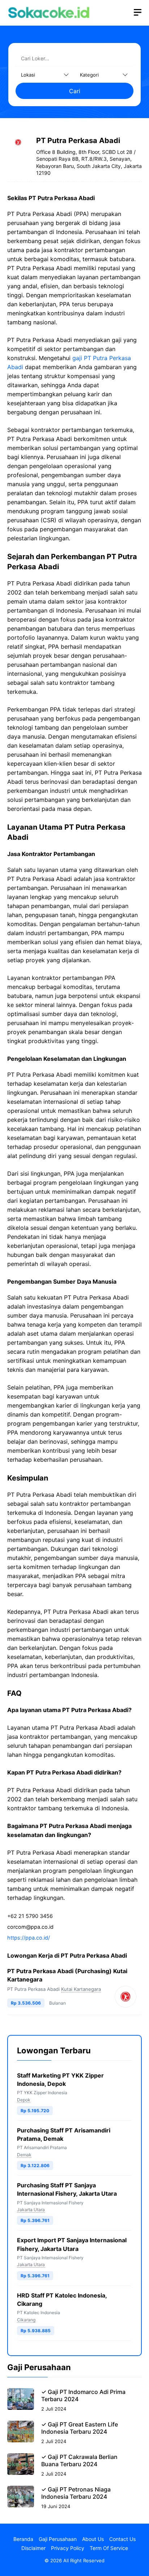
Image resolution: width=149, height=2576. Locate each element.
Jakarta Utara (31, 2210)
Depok (24, 2100)
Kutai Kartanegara (81, 1989)
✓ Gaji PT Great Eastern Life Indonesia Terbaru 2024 (80, 2428)
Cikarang (26, 2320)
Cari (75, 91)
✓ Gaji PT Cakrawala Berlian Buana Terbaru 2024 (79, 2460)
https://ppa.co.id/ (29, 1938)
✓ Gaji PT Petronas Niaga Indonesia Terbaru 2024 (76, 2493)
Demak (24, 2155)
